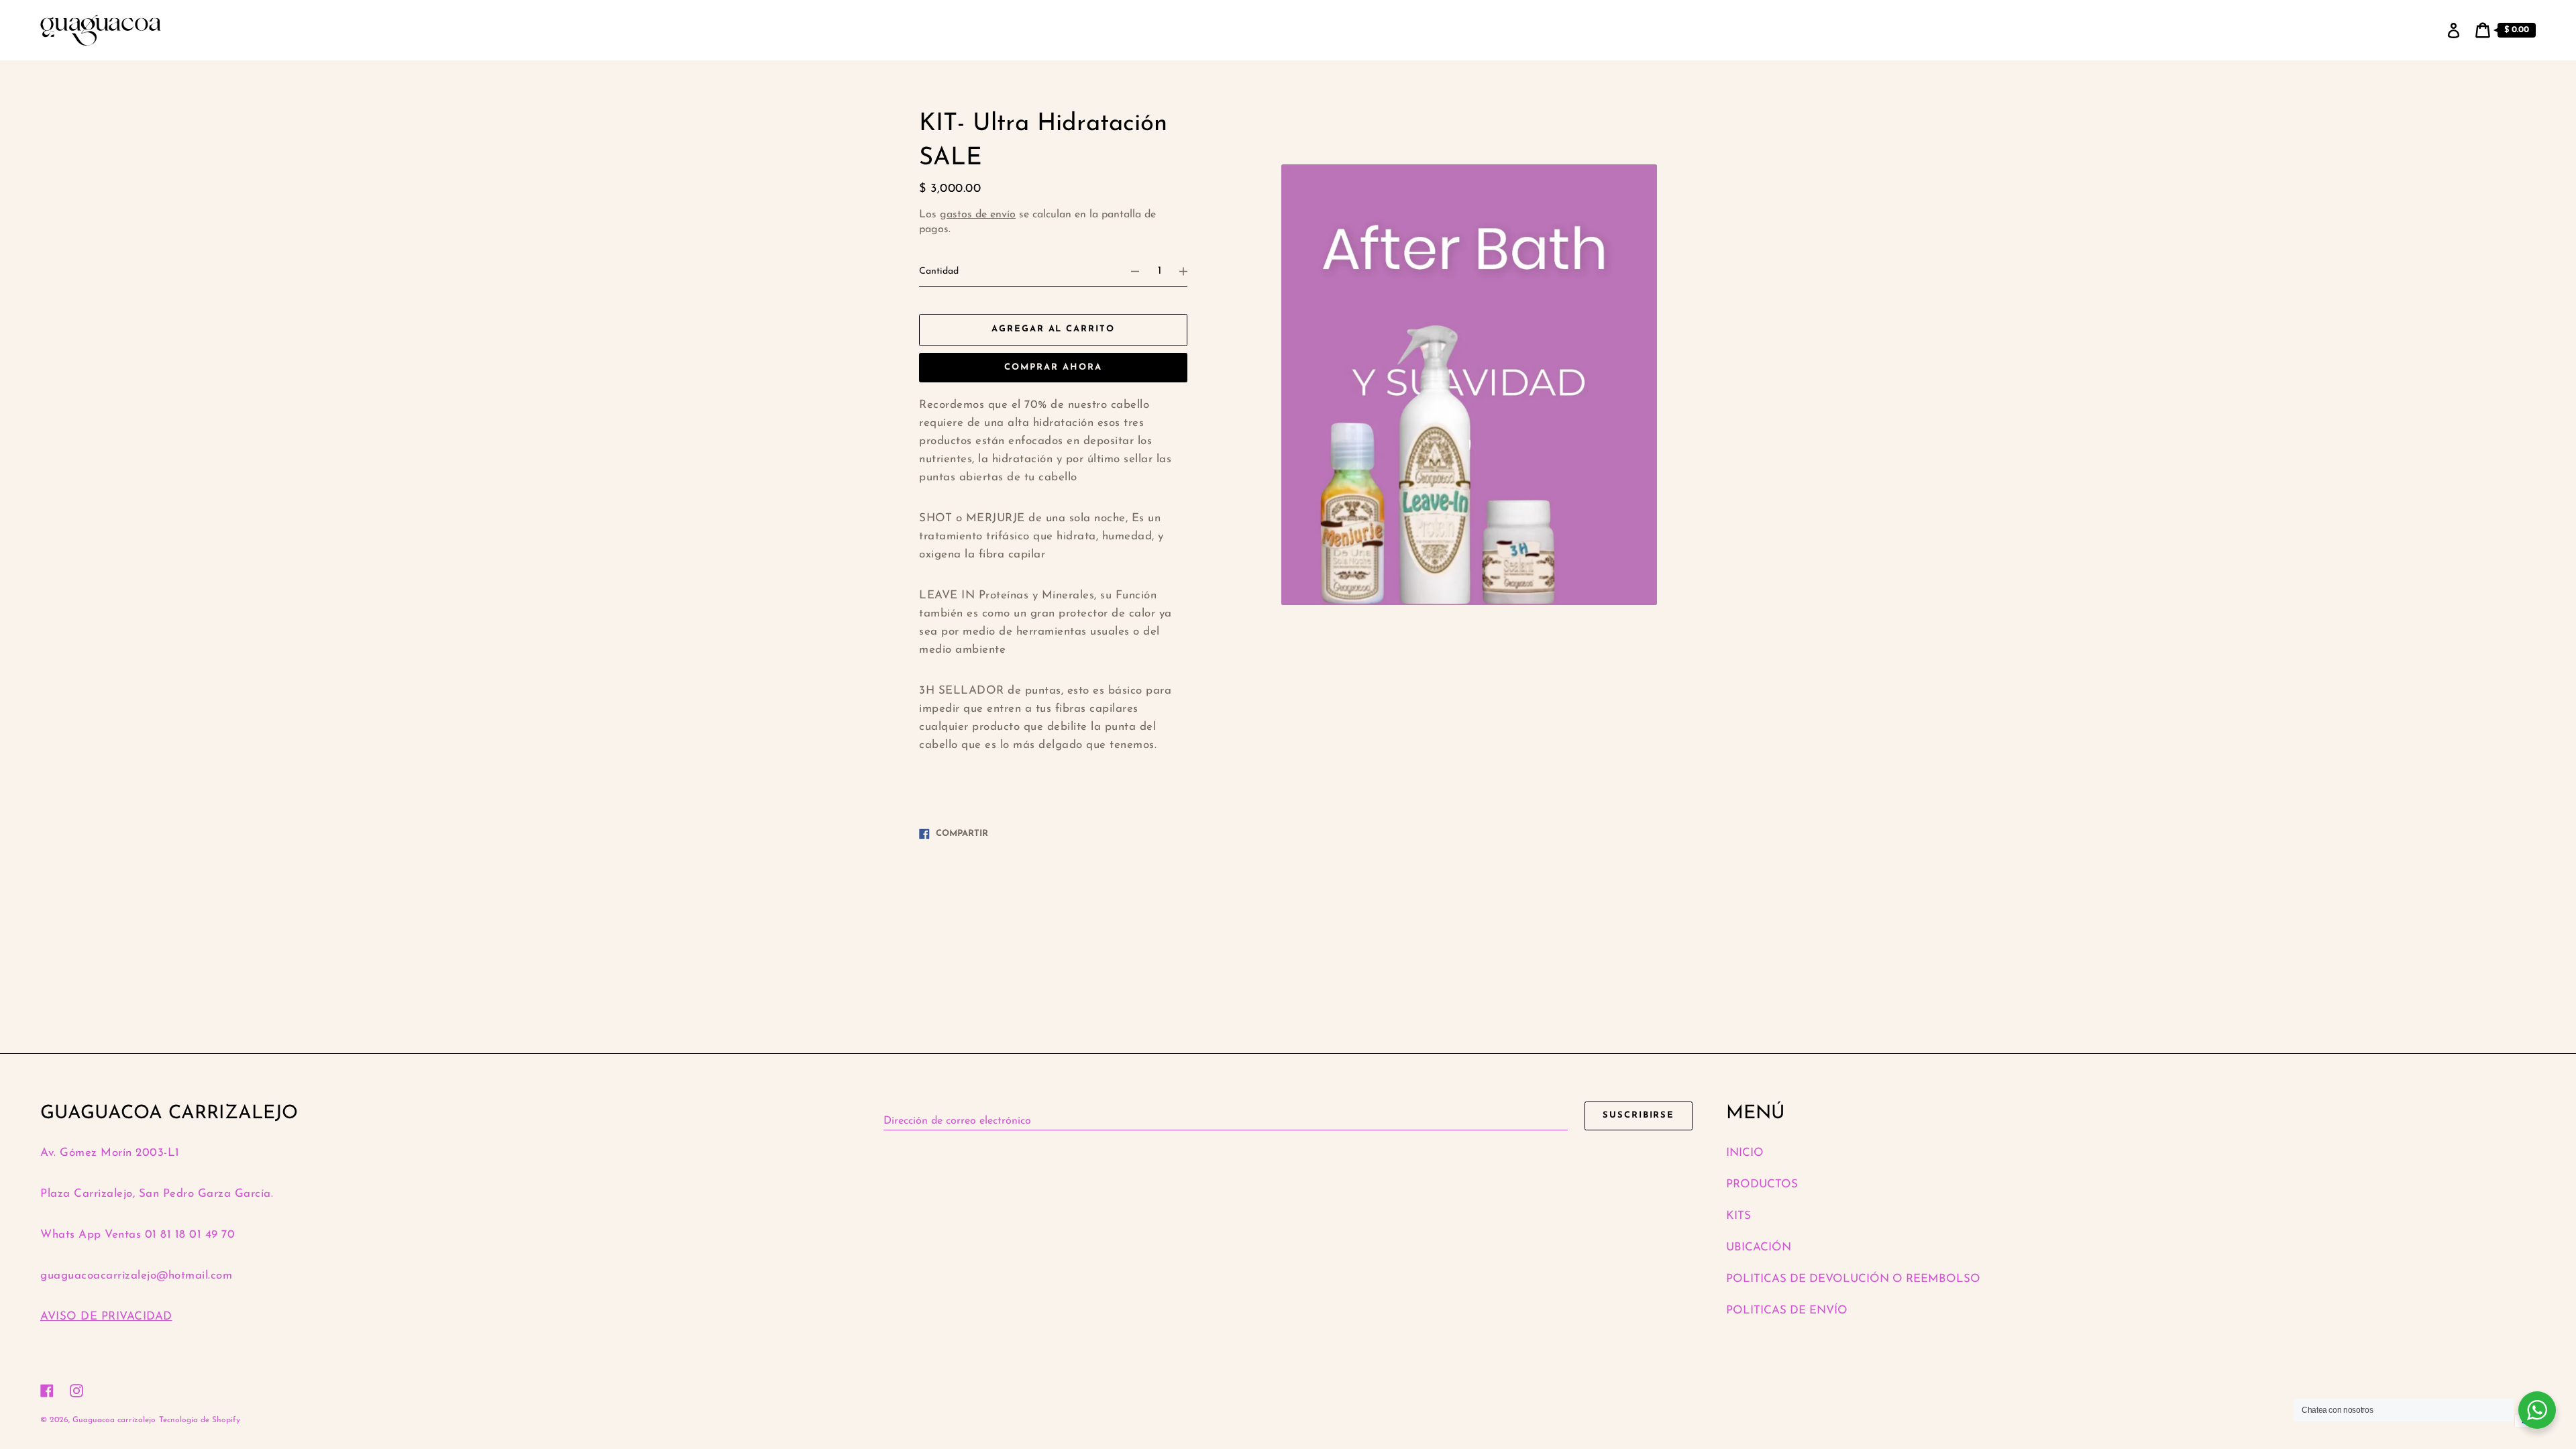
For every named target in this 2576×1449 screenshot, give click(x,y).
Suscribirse (1639, 1115)
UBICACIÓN (1759, 1247)
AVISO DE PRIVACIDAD (106, 1317)
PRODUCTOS (1762, 1184)
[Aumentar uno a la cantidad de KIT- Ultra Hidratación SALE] (1189, 272)
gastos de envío (978, 215)
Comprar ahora (1053, 367)
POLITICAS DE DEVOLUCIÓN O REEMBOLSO (1853, 1279)
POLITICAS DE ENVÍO (1787, 1310)
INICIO (1745, 1153)
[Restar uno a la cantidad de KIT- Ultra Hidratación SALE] (1129, 272)
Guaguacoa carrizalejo (114, 1420)
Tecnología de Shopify (200, 1420)
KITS (1738, 1216)
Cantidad (939, 271)
